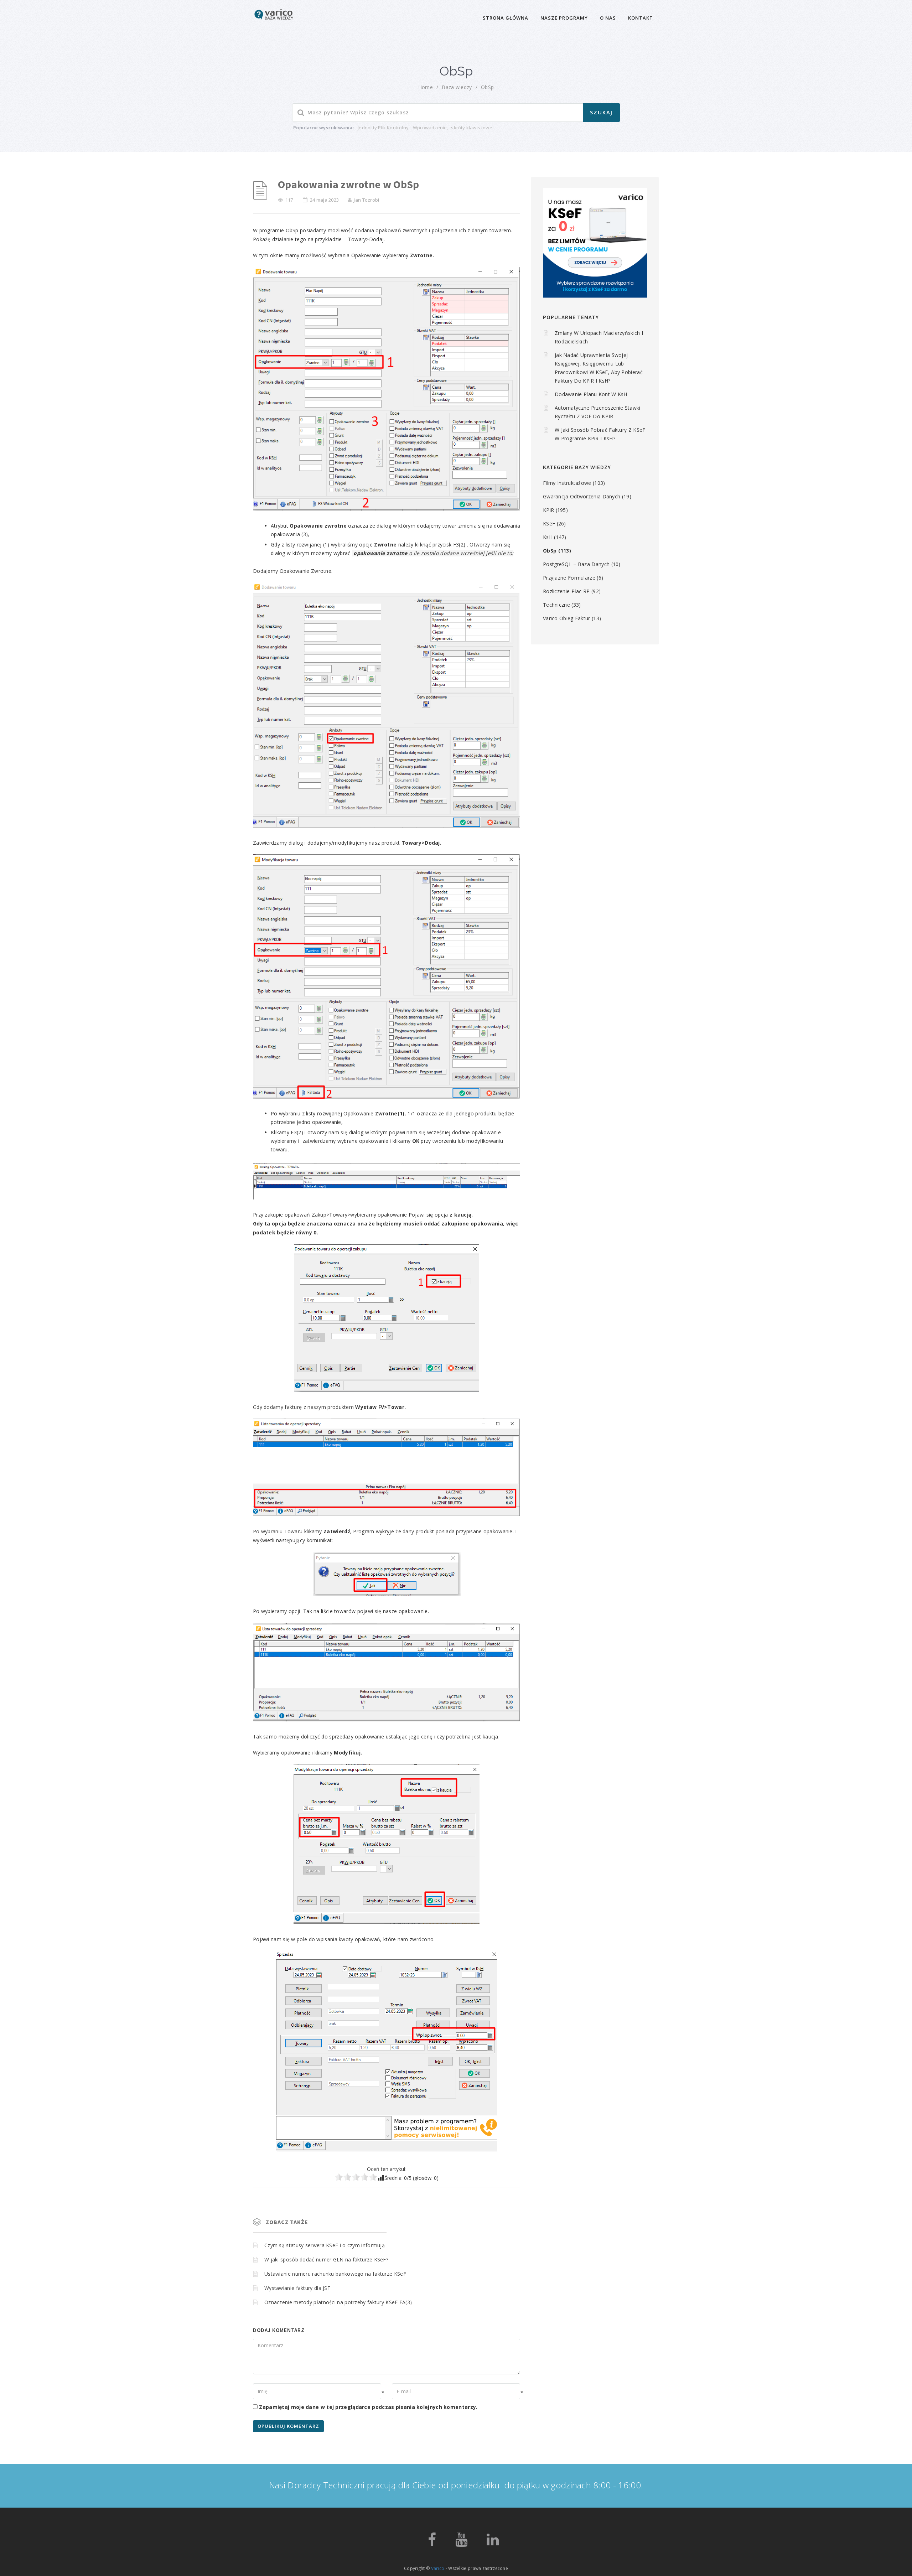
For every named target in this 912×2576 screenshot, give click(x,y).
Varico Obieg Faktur (567, 618)
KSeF (549, 524)
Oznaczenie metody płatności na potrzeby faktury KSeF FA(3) (338, 2302)
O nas (608, 18)
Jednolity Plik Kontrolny (383, 128)
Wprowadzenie (430, 128)
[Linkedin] (493, 2543)
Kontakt (641, 18)
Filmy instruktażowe (567, 483)
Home (426, 87)
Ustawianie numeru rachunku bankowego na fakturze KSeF (335, 2274)
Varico (438, 2568)
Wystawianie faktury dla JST (297, 2288)
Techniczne (556, 605)
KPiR (548, 510)
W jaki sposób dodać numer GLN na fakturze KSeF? (326, 2259)
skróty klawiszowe (471, 128)
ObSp (487, 87)
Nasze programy (564, 18)
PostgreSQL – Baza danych (576, 564)
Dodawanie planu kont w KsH (591, 394)
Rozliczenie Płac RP (566, 591)
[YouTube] (461, 2543)
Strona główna (506, 18)
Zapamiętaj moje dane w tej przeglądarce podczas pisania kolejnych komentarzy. (368, 2407)
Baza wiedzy (457, 87)
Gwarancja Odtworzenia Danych (582, 496)
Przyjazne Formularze (569, 578)
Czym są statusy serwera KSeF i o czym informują (325, 2245)
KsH (548, 537)
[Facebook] (432, 2543)
